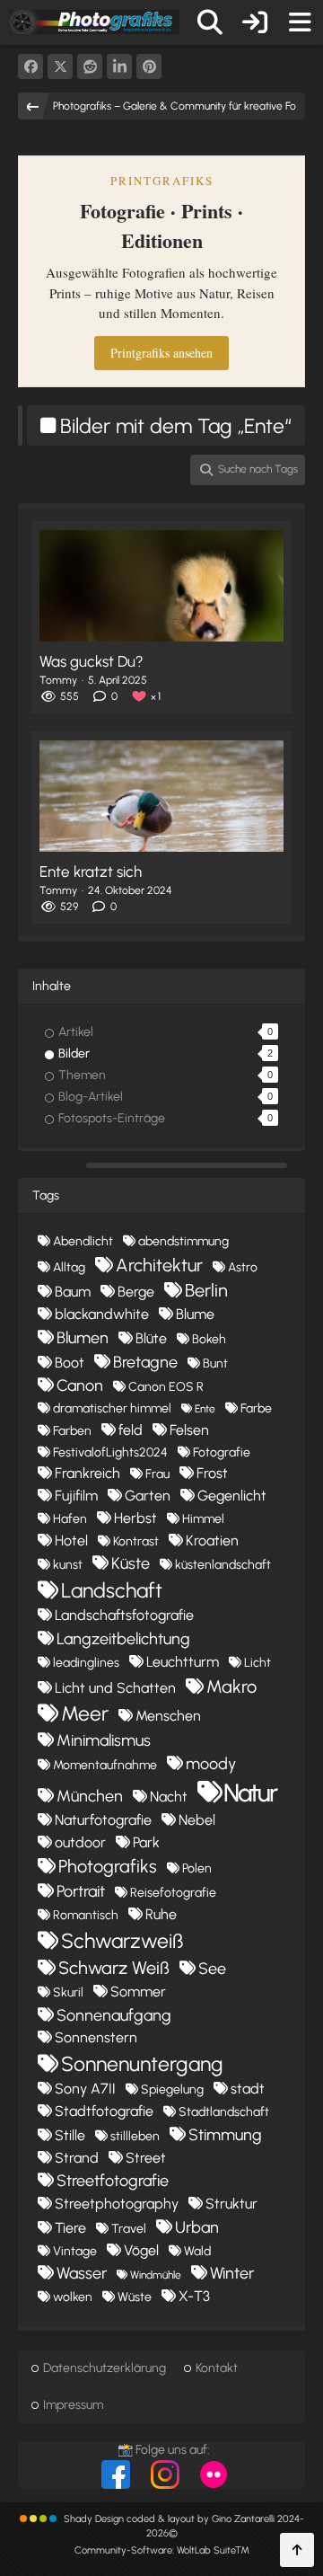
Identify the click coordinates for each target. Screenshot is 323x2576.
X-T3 (194, 2296)
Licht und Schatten (115, 1688)
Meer (85, 1713)
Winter (232, 2273)
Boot (70, 1363)
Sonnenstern (96, 2037)
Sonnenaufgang (114, 2015)
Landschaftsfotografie (124, 1615)
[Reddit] (90, 66)
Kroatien (212, 1540)
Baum (73, 1292)
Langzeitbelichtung (123, 1639)
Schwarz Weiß (114, 1968)
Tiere (70, 2228)
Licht (258, 1663)
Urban (197, 2227)
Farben (72, 1431)
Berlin (206, 1290)
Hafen (70, 1519)
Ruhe (161, 1914)
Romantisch (86, 1915)
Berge (136, 1292)
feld (131, 1430)
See (212, 1969)
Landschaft (112, 1590)
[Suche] (210, 22)
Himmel (203, 1519)
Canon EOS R (166, 1387)
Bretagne (145, 1362)
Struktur (231, 2204)
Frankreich (87, 1473)
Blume (195, 1314)
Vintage (75, 2251)
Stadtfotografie (104, 2111)
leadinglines (86, 1663)
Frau (157, 1474)
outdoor (80, 1842)
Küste (131, 1563)
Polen (197, 1868)
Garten (148, 1496)
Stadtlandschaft (224, 2112)
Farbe (256, 1408)
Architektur (159, 1265)
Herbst (135, 1518)
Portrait (81, 1891)
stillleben (135, 2136)
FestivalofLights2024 (110, 1452)
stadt (248, 2089)
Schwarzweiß (122, 1941)
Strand (77, 2158)
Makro (231, 1686)
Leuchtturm (183, 1662)
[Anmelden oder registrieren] (255, 22)
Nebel (197, 1820)
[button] (119, 66)
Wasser (82, 2273)
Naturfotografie (103, 1820)
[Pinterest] (149, 66)
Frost (212, 1473)
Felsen (189, 1430)
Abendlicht (83, 1241)
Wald (197, 2251)
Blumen (83, 1338)
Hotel (71, 1540)
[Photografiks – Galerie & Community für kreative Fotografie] (94, 22)
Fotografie (222, 1452)
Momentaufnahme (105, 1765)
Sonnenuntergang (142, 2064)
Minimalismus (104, 1740)
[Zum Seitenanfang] (297, 2550)
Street (146, 2158)
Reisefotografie (173, 1893)
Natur (250, 1793)
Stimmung (225, 2135)
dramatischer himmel (112, 1408)
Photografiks (108, 1866)
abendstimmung (183, 1241)
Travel (129, 2229)
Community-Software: (162, 2550)
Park (146, 1842)
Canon (80, 1385)
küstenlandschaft (223, 1565)
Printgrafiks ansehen (161, 353)
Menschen (168, 1716)
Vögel (141, 2250)
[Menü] (300, 22)
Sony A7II (85, 2089)
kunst (68, 1565)
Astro (243, 1267)
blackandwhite (102, 1314)
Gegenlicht (232, 1496)
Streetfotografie (113, 2181)
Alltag (69, 1267)
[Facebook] (31, 66)
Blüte (151, 1338)
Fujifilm (76, 1496)
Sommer (138, 1992)
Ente (205, 1409)
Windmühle (156, 2275)
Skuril (68, 1992)
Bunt (215, 1363)
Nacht (169, 1797)
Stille (70, 2135)
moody (211, 1764)
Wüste (135, 2297)
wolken (73, 2297)
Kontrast (136, 1541)
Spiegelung (172, 2089)
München (90, 1796)
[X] (60, 66)
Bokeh (209, 1339)
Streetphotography (117, 2204)
